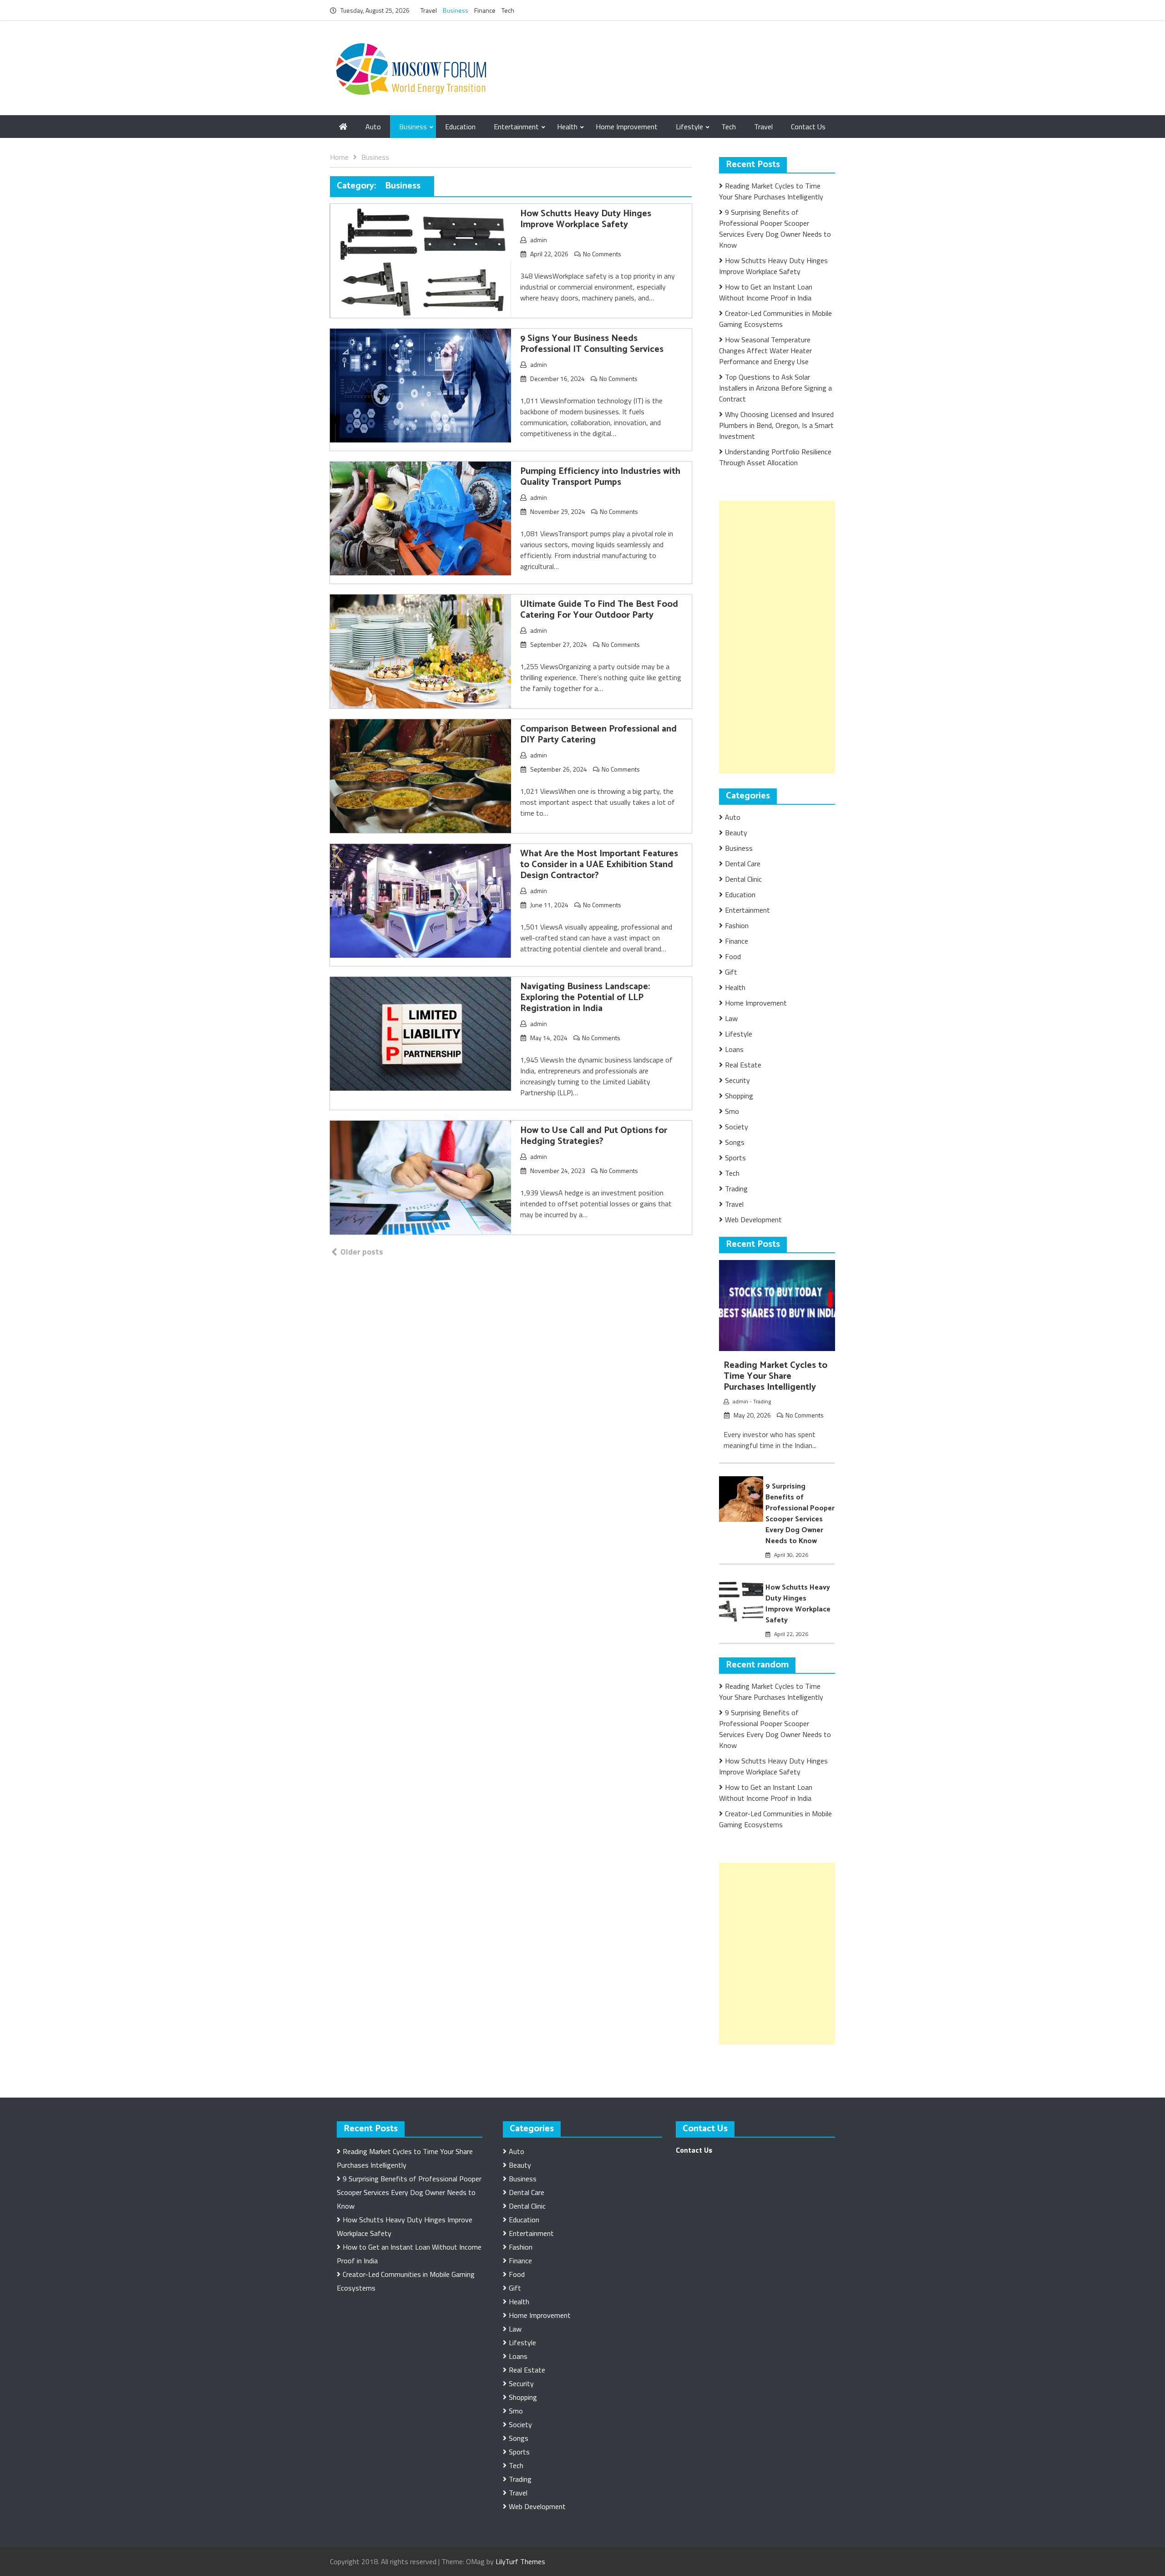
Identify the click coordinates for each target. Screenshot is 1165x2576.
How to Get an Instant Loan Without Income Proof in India (766, 292)
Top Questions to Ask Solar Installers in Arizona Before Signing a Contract (775, 388)
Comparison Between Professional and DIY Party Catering (598, 734)
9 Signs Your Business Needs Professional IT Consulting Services (592, 344)
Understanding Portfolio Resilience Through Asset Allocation (775, 457)
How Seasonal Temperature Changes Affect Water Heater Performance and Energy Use (765, 351)
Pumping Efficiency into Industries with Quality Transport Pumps (600, 477)
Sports (735, 1158)
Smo (732, 1111)
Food (733, 956)
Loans (734, 1049)
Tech (508, 10)
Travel (429, 10)
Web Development (753, 1219)
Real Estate (743, 1065)
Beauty (736, 833)
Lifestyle (689, 127)
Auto (373, 127)
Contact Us (808, 127)
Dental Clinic (743, 879)
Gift (731, 972)
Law (731, 1018)
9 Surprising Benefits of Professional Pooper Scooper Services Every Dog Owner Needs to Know (775, 229)
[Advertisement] (787, 637)
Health (567, 127)
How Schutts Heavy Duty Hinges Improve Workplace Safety (586, 219)
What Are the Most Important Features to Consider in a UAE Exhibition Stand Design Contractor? (599, 865)
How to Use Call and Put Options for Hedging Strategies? (594, 1136)
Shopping (739, 1096)
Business (456, 10)
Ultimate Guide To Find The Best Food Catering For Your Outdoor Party (599, 610)
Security (737, 1080)
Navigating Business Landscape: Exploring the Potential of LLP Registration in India (585, 998)
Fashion (737, 925)
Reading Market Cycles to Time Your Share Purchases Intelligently (771, 191)
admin (539, 240)
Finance (485, 10)
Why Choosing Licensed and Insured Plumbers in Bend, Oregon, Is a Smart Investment (776, 425)
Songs (735, 1142)
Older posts (362, 1252)
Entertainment (516, 127)
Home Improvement (627, 127)
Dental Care (743, 864)
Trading (736, 1189)
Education (460, 127)
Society (737, 1127)
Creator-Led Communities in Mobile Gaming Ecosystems (775, 319)
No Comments (602, 254)
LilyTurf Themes (520, 2561)
